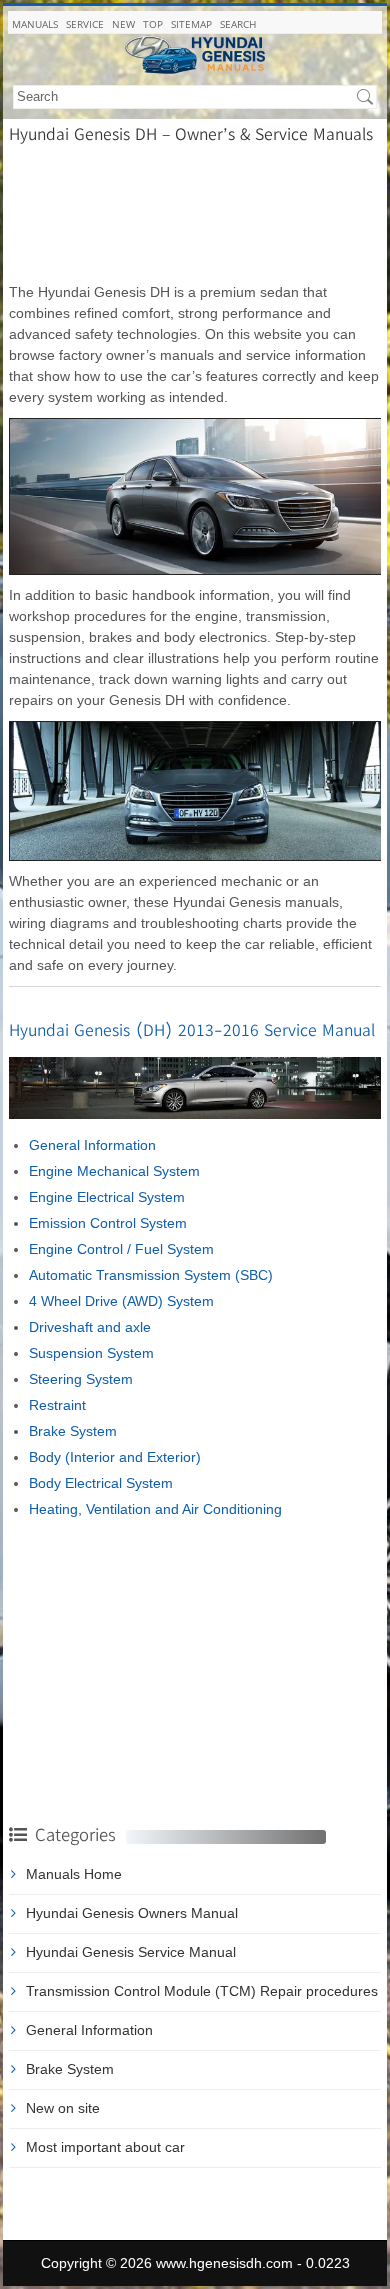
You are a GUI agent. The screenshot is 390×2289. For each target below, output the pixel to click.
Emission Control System (108, 1223)
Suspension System (91, 1353)
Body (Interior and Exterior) (115, 1457)
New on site (63, 2108)
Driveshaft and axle (90, 1327)
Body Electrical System (101, 1483)
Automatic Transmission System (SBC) (151, 1275)
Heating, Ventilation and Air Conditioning (155, 1509)
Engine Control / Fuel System (121, 1249)
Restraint (57, 1405)
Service (85, 24)
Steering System (81, 1379)
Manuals (35, 24)
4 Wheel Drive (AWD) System (121, 1301)
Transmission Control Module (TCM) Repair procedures (202, 1991)
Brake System (73, 1431)
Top (153, 24)
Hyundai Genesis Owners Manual (132, 1913)
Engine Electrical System (107, 1197)
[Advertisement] (195, 212)
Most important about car (105, 2147)
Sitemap (191, 24)
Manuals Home (74, 1874)
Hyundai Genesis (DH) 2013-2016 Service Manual (192, 1029)
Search (238, 24)
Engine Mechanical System (114, 1171)
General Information (92, 1145)
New (123, 24)
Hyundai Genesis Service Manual (131, 1952)
